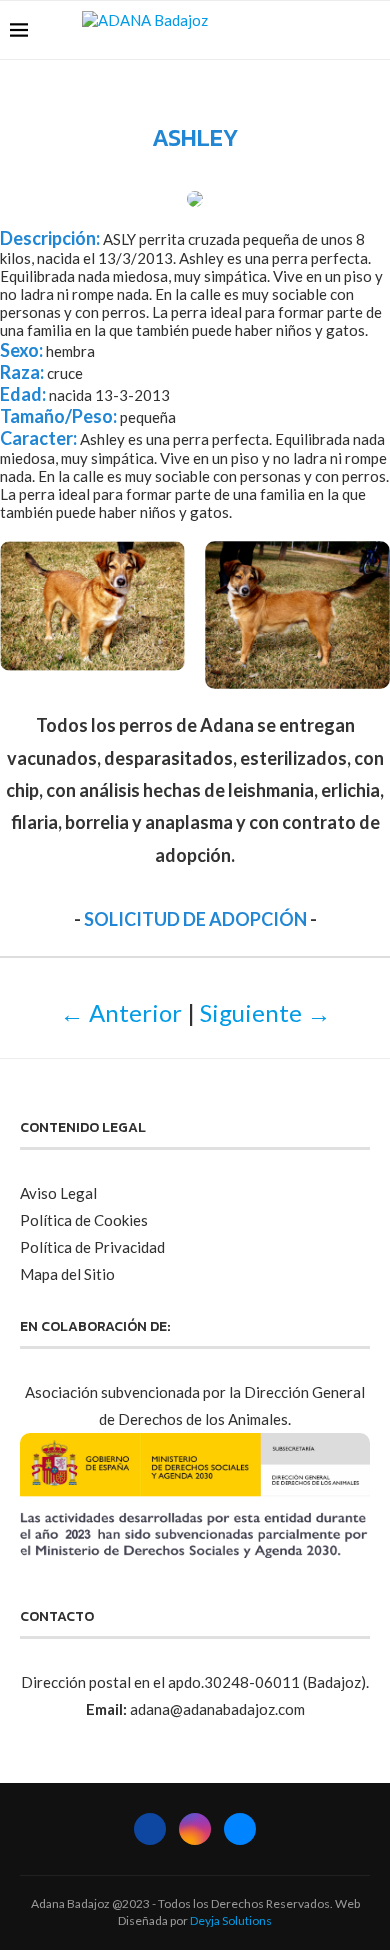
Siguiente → (265, 1012)
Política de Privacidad (92, 1247)
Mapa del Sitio (67, 1274)
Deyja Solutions (231, 1920)
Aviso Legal (58, 1193)
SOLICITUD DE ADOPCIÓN (195, 919)
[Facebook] (297, 30)
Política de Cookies (84, 1220)
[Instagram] (318, 30)
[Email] (339, 30)
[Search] (370, 30)
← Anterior (121, 1012)
